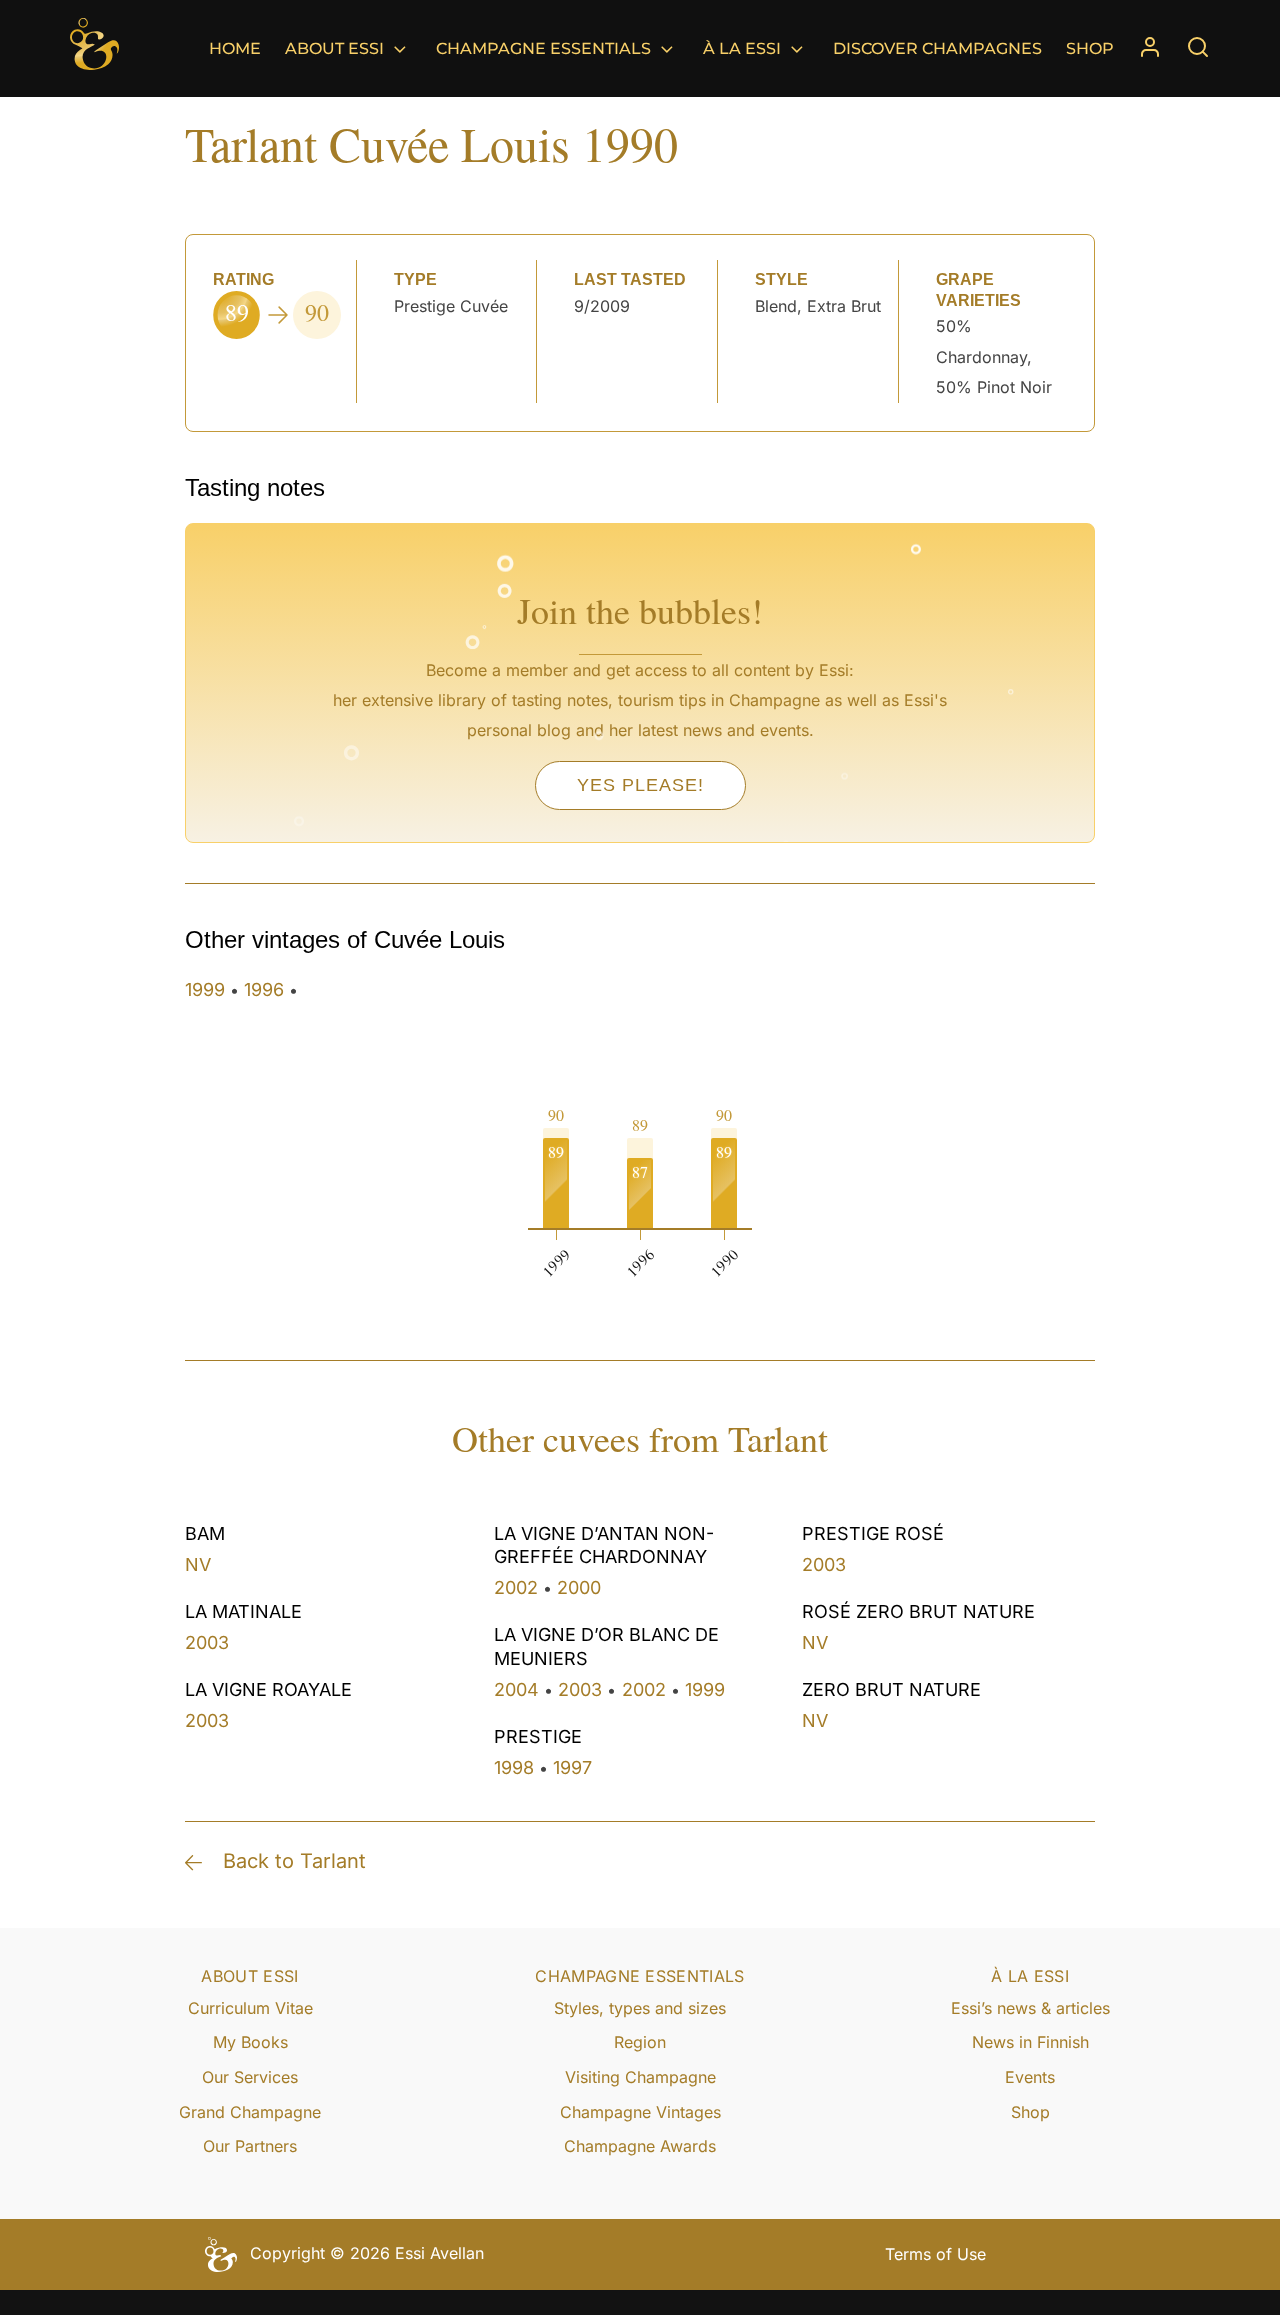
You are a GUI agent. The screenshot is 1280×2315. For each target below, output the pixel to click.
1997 (572, 1767)
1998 (514, 1767)
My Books (250, 2042)
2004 (516, 1689)
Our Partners (250, 2146)
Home (235, 48)
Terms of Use (935, 2254)
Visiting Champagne (640, 2077)
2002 (516, 1587)
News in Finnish (1030, 2042)
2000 (579, 1587)
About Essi (334, 48)
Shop (1090, 48)
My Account (1150, 48)
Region (640, 2042)
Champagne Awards (640, 2146)
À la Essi (742, 48)
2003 (207, 1642)
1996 (264, 989)
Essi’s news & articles (1030, 2008)
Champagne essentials (543, 48)
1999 (205, 989)
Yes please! (640, 785)
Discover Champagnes (937, 48)
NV (198, 1564)
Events (1030, 2077)
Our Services (250, 2077)
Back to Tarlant (294, 1861)
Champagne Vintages (640, 2112)
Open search (1198, 47)
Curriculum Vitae (250, 2008)
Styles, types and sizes (640, 2008)
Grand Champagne (250, 2112)
